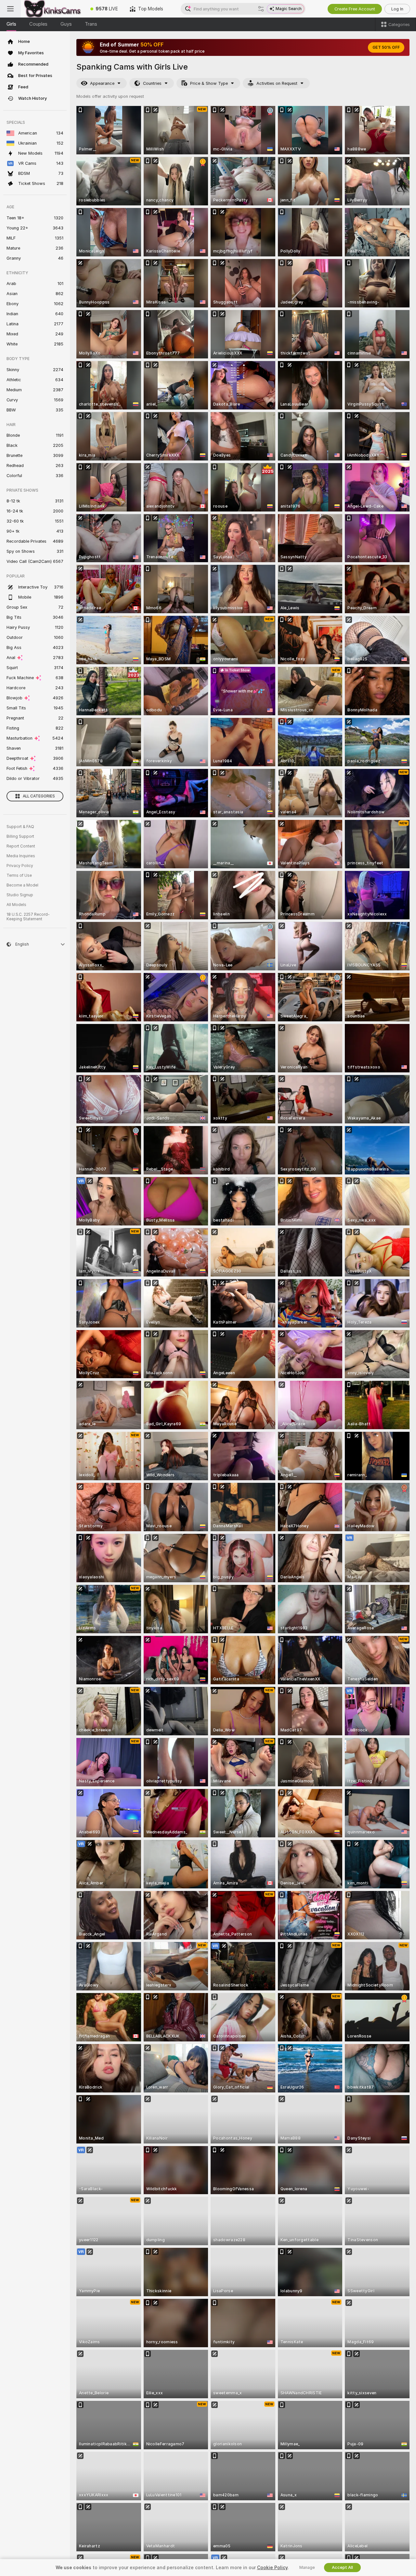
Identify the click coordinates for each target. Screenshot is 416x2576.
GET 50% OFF (386, 47)
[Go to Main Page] (53, 9)
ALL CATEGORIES (39, 796)
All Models (16, 905)
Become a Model (22, 885)
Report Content (21, 846)
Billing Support (20, 836)
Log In (397, 9)
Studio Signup (20, 895)
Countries (152, 83)
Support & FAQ (20, 827)
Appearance (102, 83)
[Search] (261, 9)
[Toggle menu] (10, 9)
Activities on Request (277, 83)
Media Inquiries (21, 856)
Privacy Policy (20, 866)
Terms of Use (19, 875)
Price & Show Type (209, 83)
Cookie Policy (272, 2568)
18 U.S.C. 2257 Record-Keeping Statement (28, 917)
